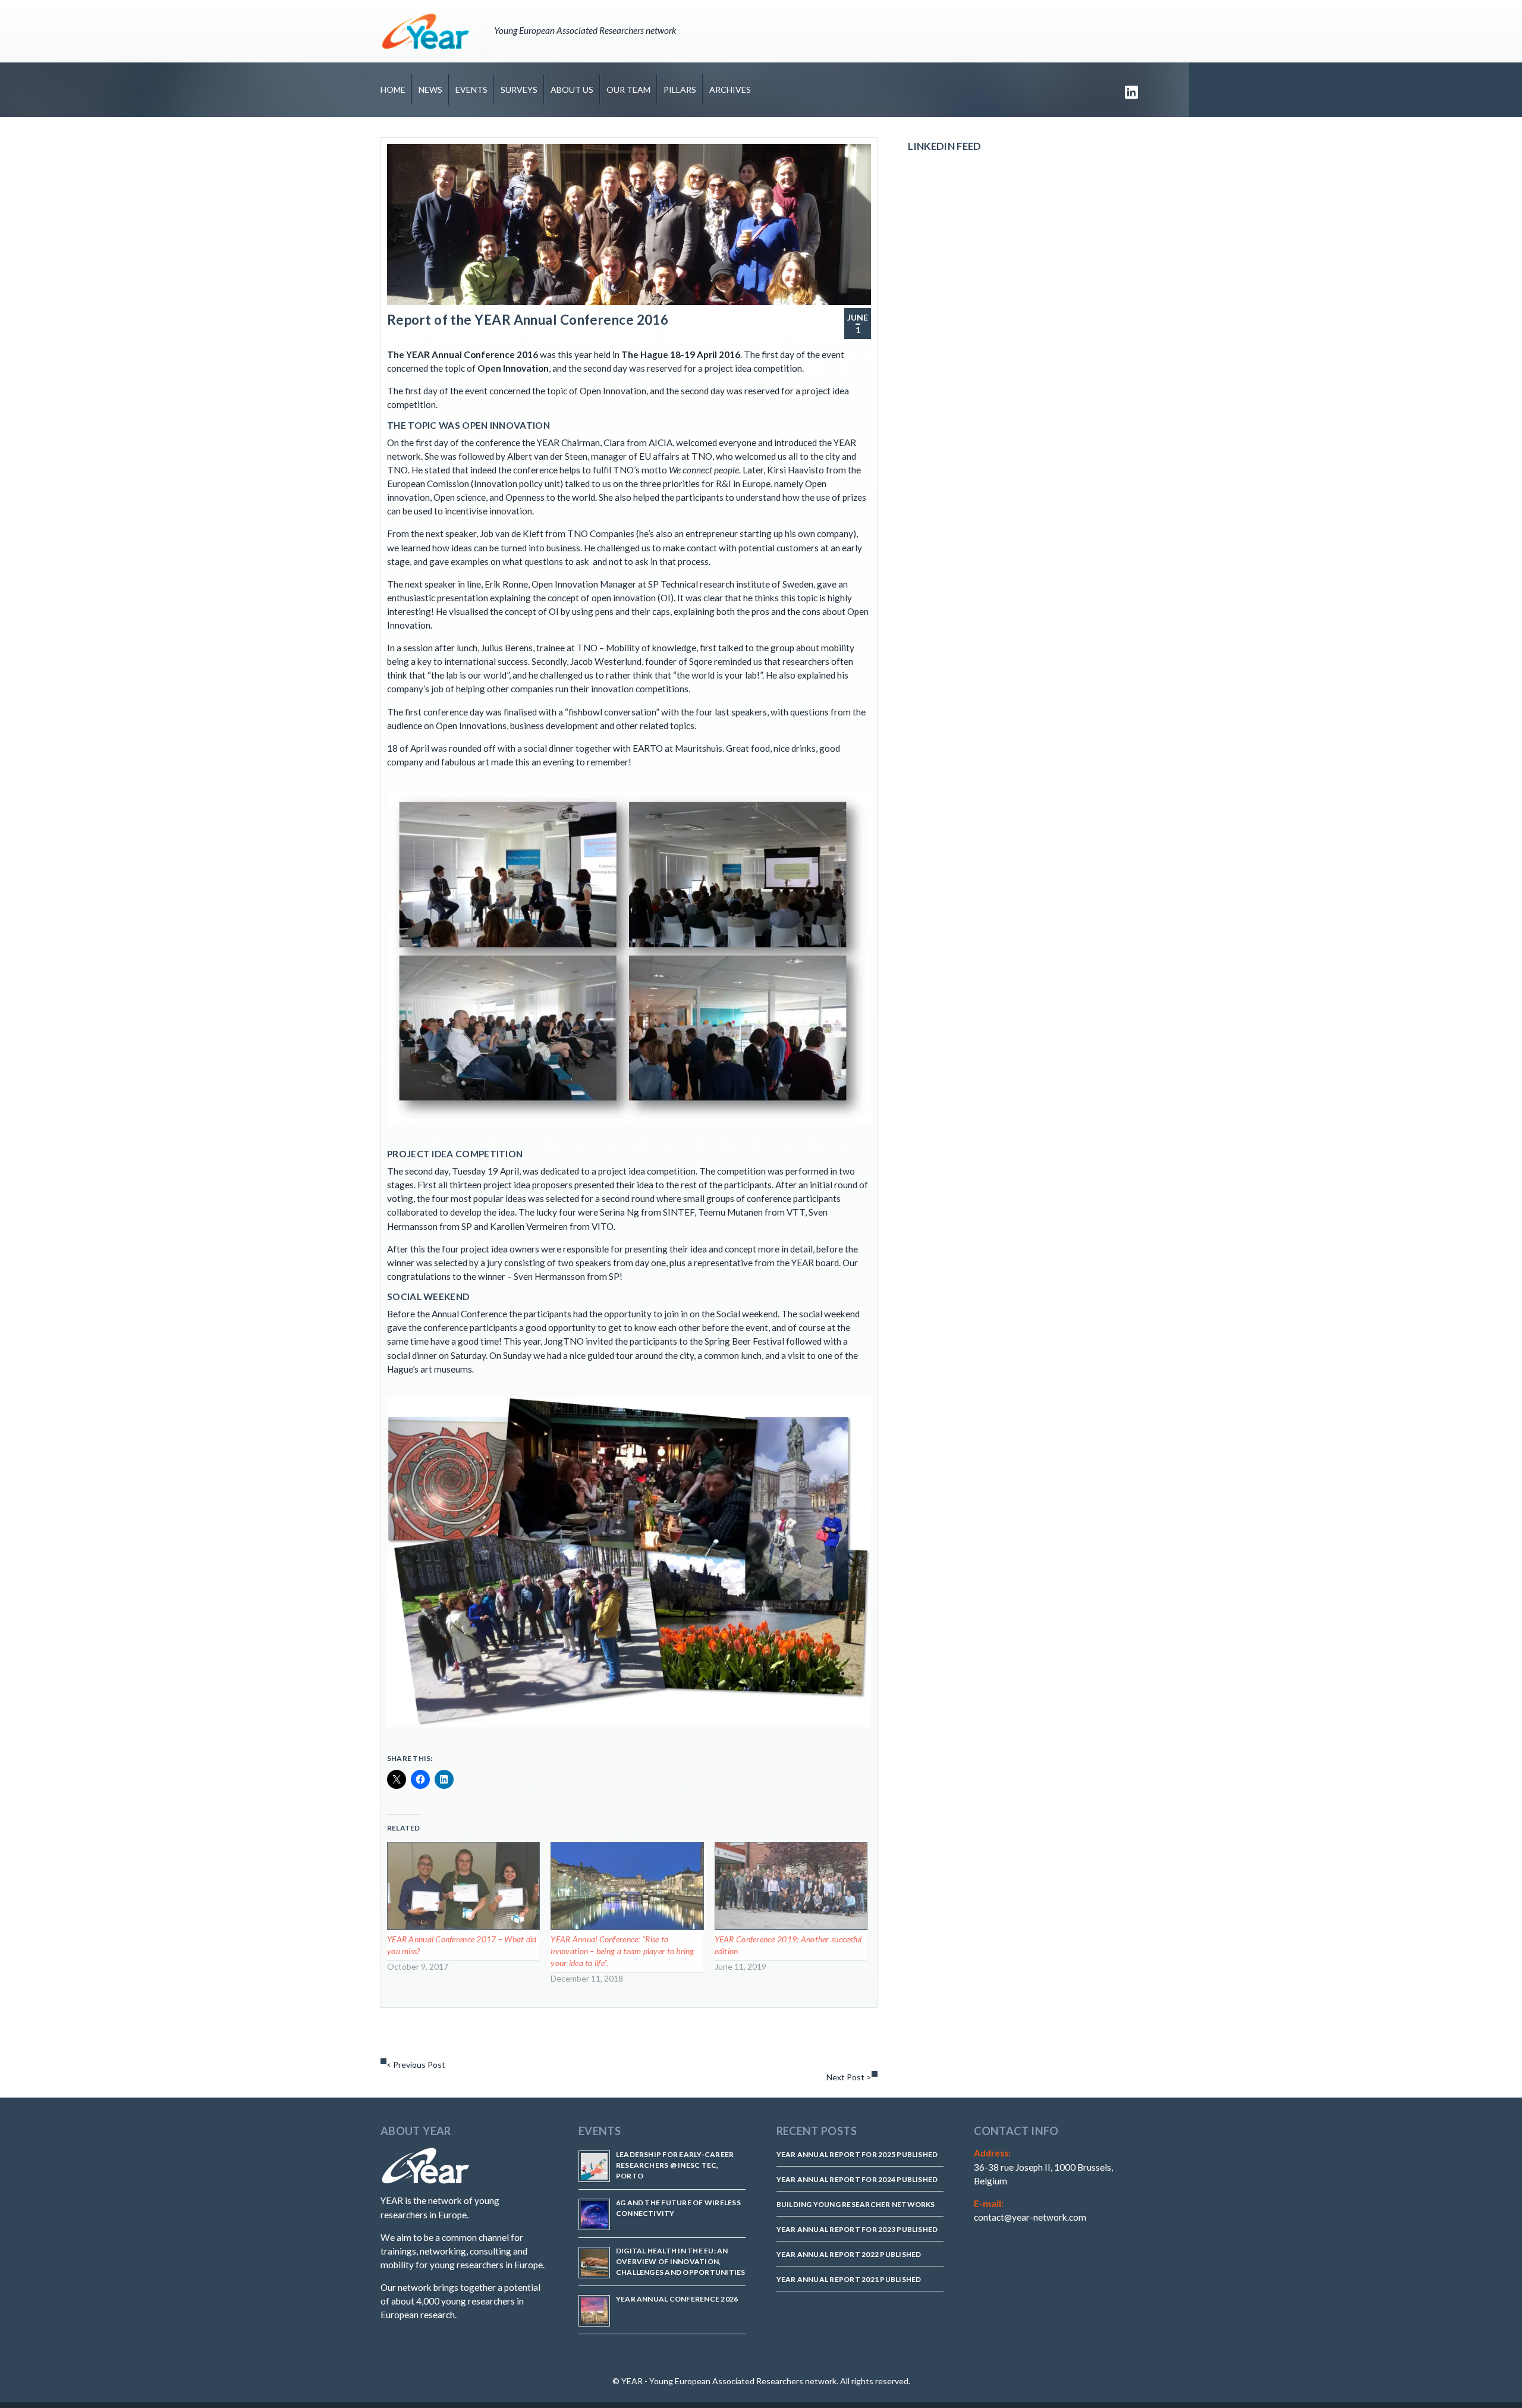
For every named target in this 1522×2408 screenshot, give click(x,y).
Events (471, 90)
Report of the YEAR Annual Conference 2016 (528, 320)
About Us (572, 90)
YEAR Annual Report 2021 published (849, 2279)
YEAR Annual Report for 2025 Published (857, 2154)
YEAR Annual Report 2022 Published (849, 2254)
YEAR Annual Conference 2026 (677, 2299)
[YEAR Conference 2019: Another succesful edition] (790, 1886)
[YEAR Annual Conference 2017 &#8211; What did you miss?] (463, 1886)
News (430, 90)
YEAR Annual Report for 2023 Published (857, 2229)
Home (393, 90)
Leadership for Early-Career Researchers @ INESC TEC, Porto (675, 2165)
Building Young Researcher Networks (856, 2204)
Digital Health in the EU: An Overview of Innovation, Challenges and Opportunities (681, 2261)
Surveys (519, 90)
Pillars (680, 90)
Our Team (628, 90)
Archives (730, 90)
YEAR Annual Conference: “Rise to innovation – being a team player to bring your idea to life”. (622, 1951)
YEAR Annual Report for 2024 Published (857, 2179)
